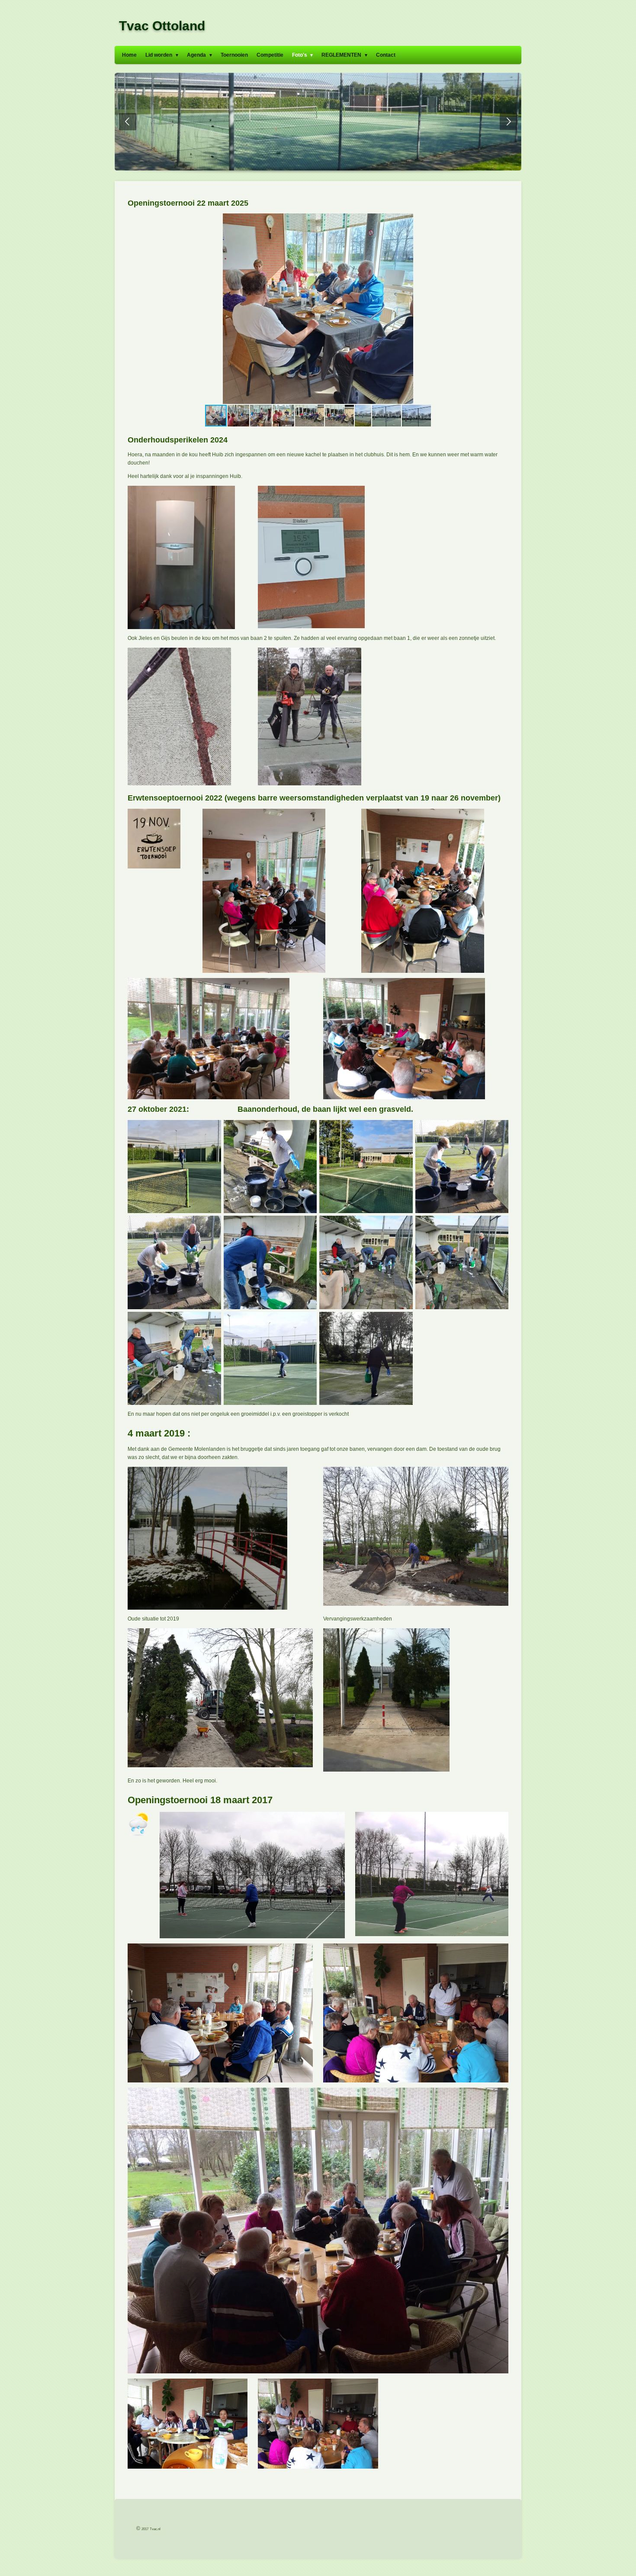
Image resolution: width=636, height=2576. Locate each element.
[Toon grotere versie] (252, 1875)
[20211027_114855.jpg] (366, 1359)
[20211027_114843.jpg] (270, 1359)
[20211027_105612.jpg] (366, 1167)
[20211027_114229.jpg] (270, 1262)
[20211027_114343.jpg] (366, 1262)
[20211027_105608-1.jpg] (174, 1167)
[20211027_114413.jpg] (174, 1359)
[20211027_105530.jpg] (270, 1167)
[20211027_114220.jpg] (174, 1262)
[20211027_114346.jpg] (462, 1262)
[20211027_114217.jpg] (462, 1167)
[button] (501, 221)
